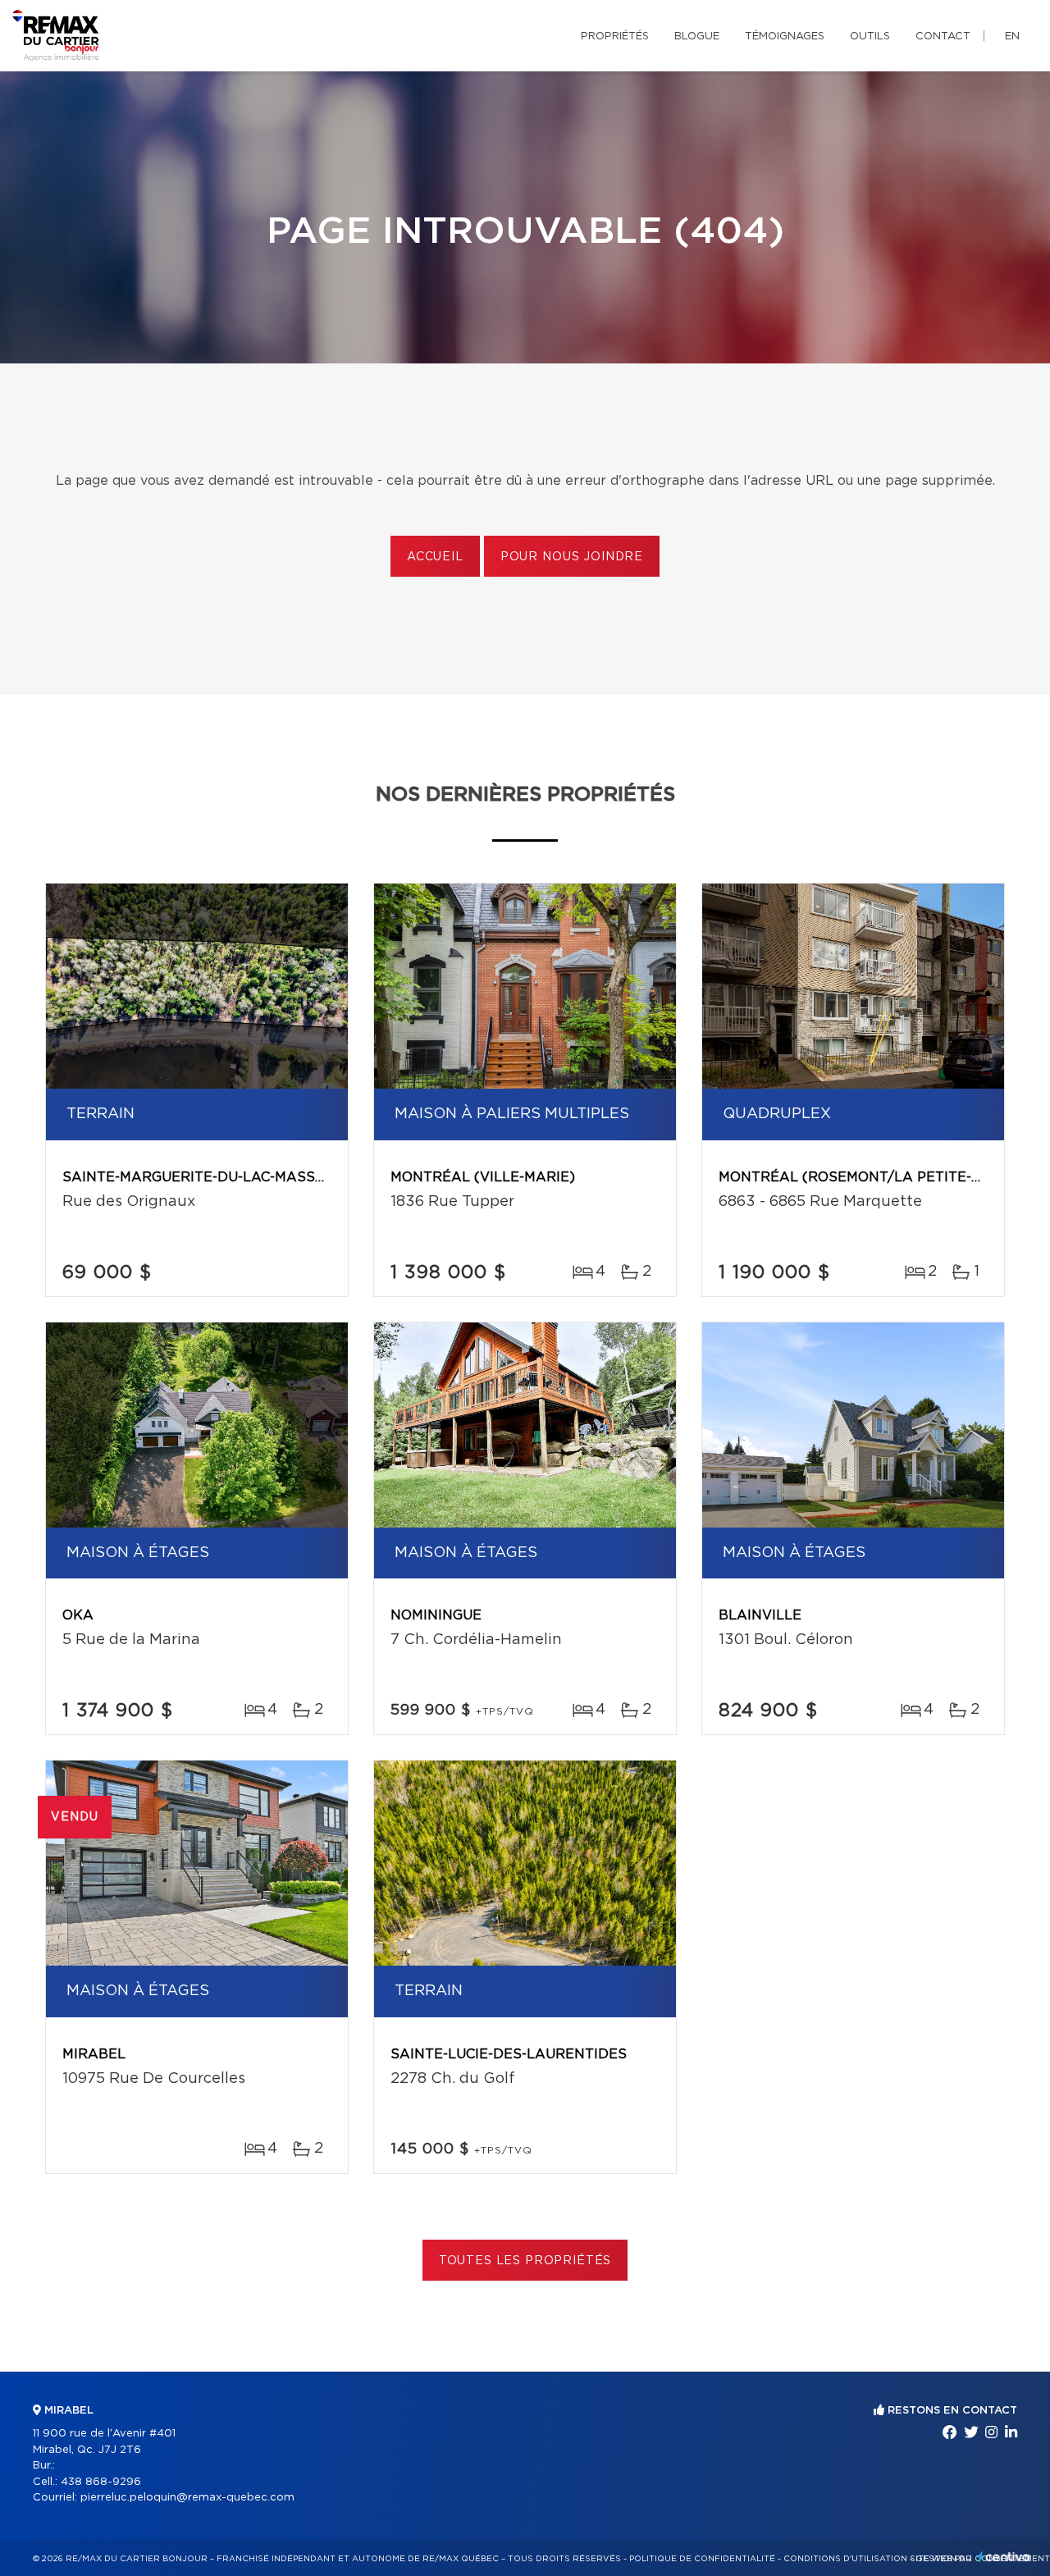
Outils (870, 37)
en (1012, 37)
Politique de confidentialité (702, 2559)
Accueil (435, 557)
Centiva (1004, 2557)
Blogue (697, 37)
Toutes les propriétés (525, 2261)
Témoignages (785, 37)
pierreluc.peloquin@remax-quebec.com (187, 2498)
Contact (943, 37)
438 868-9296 (101, 2482)
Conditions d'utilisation (845, 2559)
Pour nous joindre (572, 557)
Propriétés (615, 37)
